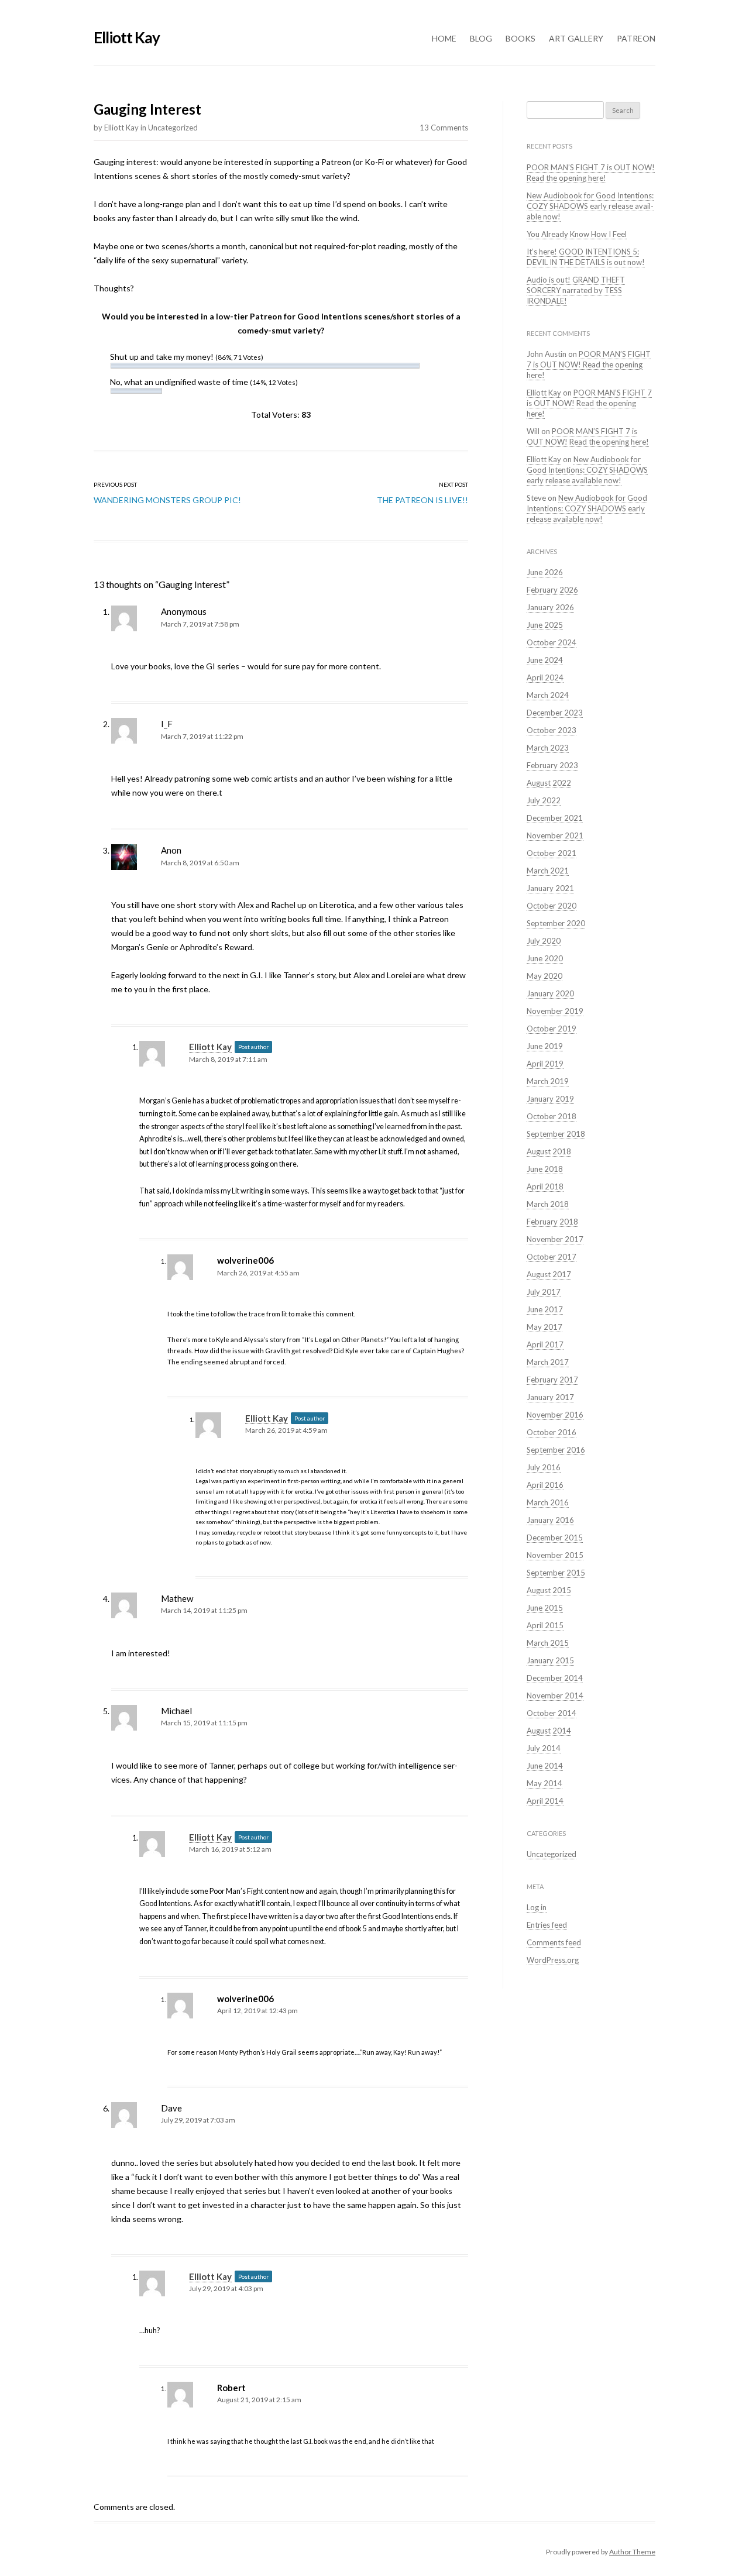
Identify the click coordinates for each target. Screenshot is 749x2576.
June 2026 (545, 572)
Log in (537, 1907)
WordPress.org (553, 1960)
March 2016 (548, 1502)
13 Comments (444, 128)
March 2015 (548, 1643)
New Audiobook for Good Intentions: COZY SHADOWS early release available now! (590, 206)
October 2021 (552, 853)
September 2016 (556, 1450)
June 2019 (545, 1046)
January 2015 (550, 1660)
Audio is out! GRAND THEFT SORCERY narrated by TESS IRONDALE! (576, 290)
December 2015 (555, 1538)
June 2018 (545, 1169)
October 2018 (552, 1116)
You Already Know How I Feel (577, 234)
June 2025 (545, 625)
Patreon (636, 38)
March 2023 (548, 748)
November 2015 (555, 1555)
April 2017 (545, 1344)
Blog (481, 38)
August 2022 (549, 783)
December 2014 (555, 1678)
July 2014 (544, 1748)
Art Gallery (576, 38)
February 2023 (552, 765)
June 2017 (545, 1309)
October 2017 (552, 1257)
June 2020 (545, 958)
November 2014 (555, 1695)
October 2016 (552, 1432)
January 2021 (550, 888)
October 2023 (552, 730)
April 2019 (545, 1064)
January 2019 (550, 1099)
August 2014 (549, 1731)
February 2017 (552, 1380)
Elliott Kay (127, 37)
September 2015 (556, 1573)
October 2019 (552, 1029)
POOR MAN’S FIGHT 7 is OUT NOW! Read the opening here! (591, 173)
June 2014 (545, 1766)
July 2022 (544, 800)
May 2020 (544, 976)
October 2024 (552, 642)
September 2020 (556, 923)
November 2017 (555, 1239)
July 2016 (544, 1467)
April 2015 (545, 1625)
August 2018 (549, 1151)
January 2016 (550, 1520)
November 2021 (555, 835)
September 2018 (556, 1134)
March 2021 (548, 871)
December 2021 (555, 818)
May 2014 (544, 1783)
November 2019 (555, 1011)
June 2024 (545, 660)
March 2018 (548, 1204)
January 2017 (550, 1397)
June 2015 (545, 1608)
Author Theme (632, 2552)
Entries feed (547, 1925)
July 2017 (544, 1292)
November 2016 (555, 1415)
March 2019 (548, 1081)
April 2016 (545, 1485)
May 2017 (544, 1327)
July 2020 (544, 941)
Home (444, 38)
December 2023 (555, 713)
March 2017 (548, 1362)
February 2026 (552, 590)
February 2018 (552, 1222)
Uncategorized (173, 128)
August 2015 (549, 1590)
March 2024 (548, 695)
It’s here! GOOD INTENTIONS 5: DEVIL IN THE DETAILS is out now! (586, 257)
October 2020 (552, 906)
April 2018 (545, 1186)
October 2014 (552, 1713)
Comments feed (554, 1942)
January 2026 (550, 607)
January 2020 (550, 993)
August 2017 (549, 1274)
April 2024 (545, 677)
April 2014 (545, 1801)
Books (520, 38)
